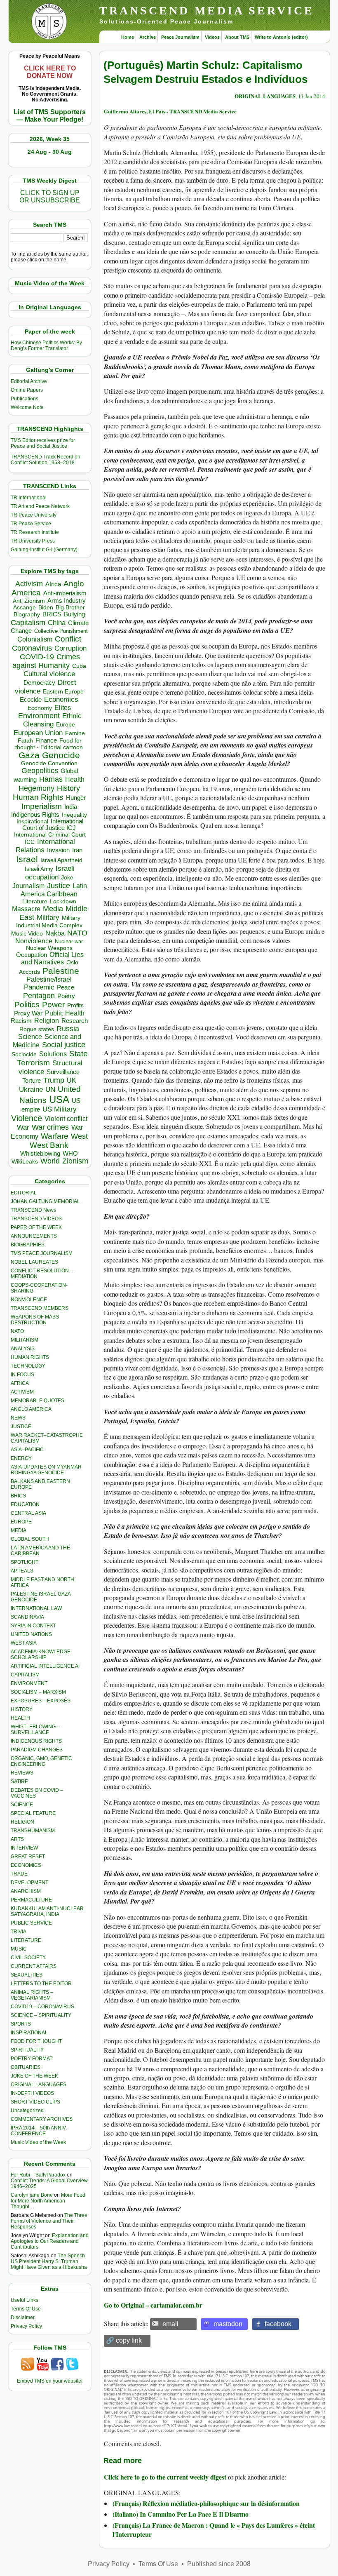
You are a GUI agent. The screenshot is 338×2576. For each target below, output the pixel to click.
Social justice (64, 1045)
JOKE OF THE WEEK (34, 2076)
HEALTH (20, 1718)
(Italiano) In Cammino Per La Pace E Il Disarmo (181, 2514)
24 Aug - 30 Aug (50, 152)
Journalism (28, 886)
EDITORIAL (24, 1193)
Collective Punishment (61, 631)
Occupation (32, 955)
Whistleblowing (40, 1153)
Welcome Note (27, 407)
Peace (66, 987)
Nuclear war (69, 941)
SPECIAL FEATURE (33, 1813)
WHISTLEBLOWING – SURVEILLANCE (35, 1730)
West (79, 1136)
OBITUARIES (26, 2067)
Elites (63, 707)
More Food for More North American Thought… (48, 2201)
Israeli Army (39, 869)
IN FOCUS (22, 1375)
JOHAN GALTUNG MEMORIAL (45, 1201)
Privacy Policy (26, 2326)
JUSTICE (21, 1427)
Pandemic (39, 987)
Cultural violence (49, 674)
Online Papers (27, 390)
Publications (25, 399)
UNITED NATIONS (31, 1634)
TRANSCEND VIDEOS (36, 1219)
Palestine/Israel (49, 979)
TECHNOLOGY (28, 1366)
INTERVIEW (24, 1848)
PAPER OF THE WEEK (36, 1227)
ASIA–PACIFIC (27, 1450)
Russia (68, 1029)
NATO (77, 933)
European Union (38, 733)
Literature (35, 901)
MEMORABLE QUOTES (38, 1401)
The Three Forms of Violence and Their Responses (49, 2221)
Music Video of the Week (38, 2142)
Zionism (75, 1161)
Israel (27, 859)
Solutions (53, 1054)
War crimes (50, 1127)
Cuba (79, 666)
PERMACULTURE (31, 1900)
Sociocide (24, 1054)
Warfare (55, 1136)
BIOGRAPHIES (28, 1245)
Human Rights (38, 797)
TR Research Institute (35, 532)
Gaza (29, 755)
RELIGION (22, 1822)
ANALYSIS (23, 1349)
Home (128, 37)
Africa (53, 584)
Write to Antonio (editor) (281, 37)
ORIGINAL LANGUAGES (39, 2085)
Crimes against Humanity (46, 661)
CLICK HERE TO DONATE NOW (50, 72)
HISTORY (22, 1709)
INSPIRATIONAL (29, 2033)
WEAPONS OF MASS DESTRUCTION (35, 1320)
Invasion (58, 850)
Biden (46, 607)
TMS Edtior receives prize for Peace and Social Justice (43, 443)
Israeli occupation (50, 873)
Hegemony (36, 788)
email (170, 2324)
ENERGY (21, 1458)
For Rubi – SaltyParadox (38, 2175)
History (68, 788)
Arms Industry (67, 601)
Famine (75, 733)
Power (53, 1005)
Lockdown (63, 901)
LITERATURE (26, 1940)
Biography (27, 615)
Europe (66, 725)
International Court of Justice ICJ (53, 825)
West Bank (49, 1145)
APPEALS (22, 1571)
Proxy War (28, 1013)
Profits (75, 1005)
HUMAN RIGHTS (30, 1357)
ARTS (17, 1839)
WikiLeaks (25, 1162)
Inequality (74, 815)
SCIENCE (22, 1805)
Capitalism (28, 622)
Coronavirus (32, 648)
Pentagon (39, 996)
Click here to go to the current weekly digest (165, 2477)
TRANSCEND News (33, 1210)
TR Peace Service (31, 524)
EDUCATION (25, 1504)
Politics (27, 1005)
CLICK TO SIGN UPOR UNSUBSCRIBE (50, 196)
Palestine (61, 971)
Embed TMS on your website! (50, 2381)
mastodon (228, 2324)
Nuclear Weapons (49, 948)
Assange (25, 608)
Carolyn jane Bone (32, 2195)
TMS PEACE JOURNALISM (42, 1253)
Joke (67, 878)
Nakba (55, 933)
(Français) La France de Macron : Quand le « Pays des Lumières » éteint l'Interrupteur (214, 2530)
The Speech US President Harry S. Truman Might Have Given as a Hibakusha (49, 2261)
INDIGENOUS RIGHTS (36, 1741)
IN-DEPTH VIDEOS (32, 2093)
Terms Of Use (26, 2309)
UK (72, 1080)
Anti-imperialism (65, 593)
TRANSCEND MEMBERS (40, 1308)
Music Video (27, 934)
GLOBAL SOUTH (30, 1539)
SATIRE (19, 1782)
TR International (29, 498)
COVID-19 (37, 657)
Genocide (61, 755)
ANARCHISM (26, 1891)
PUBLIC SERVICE (31, 1923)
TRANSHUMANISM (33, 1831)
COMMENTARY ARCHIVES (42, 2119)
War (23, 1127)
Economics (61, 699)
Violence (27, 1118)
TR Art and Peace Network (40, 506)
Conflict (68, 639)
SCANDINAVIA (27, 1617)
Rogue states (37, 1029)
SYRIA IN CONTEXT (33, 1626)
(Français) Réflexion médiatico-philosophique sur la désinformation (206, 2503)
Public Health (65, 1013)
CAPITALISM (25, 1675)
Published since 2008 (219, 2564)
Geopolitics (40, 771)
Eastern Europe (63, 692)
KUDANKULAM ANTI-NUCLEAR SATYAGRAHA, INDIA (47, 1911)
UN (50, 1089)
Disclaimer (23, 2317)
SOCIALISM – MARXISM (38, 1692)
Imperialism (42, 806)
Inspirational (32, 821)
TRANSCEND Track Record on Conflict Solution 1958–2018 (46, 460)
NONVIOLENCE (29, 1300)
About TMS (237, 37)
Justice (59, 886)
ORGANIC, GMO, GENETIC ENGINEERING (41, 1761)
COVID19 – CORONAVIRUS (42, 2007)
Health (75, 779)
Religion (47, 1021)
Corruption (70, 648)
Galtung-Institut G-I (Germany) (44, 550)
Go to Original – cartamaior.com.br (153, 2305)
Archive (148, 37)
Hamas (51, 779)
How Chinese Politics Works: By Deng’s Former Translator (46, 346)
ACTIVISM (22, 1392)
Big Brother (70, 607)
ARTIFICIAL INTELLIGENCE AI (45, 1666)
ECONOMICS (26, 1865)
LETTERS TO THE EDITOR (41, 1984)
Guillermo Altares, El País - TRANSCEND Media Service (170, 111)
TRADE (19, 1874)
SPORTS (21, 2024)
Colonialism (35, 639)
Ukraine (31, 1089)
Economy (40, 708)
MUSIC (19, 1949)
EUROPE (21, 1522)
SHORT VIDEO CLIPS (35, 2102)
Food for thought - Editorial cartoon (49, 744)
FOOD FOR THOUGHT (36, 2041)
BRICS (52, 614)
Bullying (74, 614)
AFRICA (20, 1383)
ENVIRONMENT (29, 1683)
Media (53, 909)
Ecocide (31, 700)
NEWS (18, 1418)
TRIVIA (19, 1932)
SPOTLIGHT (25, 1562)
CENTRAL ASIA (28, 1513)
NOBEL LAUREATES (34, 1262)
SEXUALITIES (27, 1975)
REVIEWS (22, 1773)
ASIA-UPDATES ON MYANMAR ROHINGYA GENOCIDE (46, 1470)
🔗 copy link (124, 2340)
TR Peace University (34, 515)
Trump (54, 1080)
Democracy (39, 683)
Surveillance (63, 1072)
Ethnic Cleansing (52, 720)
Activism (29, 584)
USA (59, 1099)
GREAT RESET (28, 1857)
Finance (46, 740)
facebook (278, 2324)
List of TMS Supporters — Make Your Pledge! (50, 116)
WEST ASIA (24, 1643)
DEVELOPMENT (29, 1883)
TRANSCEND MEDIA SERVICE (207, 11)
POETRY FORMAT (32, 2059)
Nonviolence (34, 941)
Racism (21, 1021)
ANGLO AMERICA (31, 1409)
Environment (39, 716)
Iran (77, 850)
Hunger (76, 798)
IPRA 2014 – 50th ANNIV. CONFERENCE (39, 2131)
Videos (212, 37)
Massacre (26, 909)
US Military (60, 1109)
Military (48, 917)
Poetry (66, 996)
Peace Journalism (180, 37)
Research (75, 1021)
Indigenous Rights (35, 814)
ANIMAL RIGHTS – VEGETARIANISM (32, 1995)
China (57, 623)
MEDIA (19, 1530)
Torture (32, 1080)
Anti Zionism (29, 601)
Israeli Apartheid (61, 860)
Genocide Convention (49, 763)
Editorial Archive (29, 381)
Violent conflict (66, 1119)
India (71, 807)
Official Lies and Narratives (52, 958)
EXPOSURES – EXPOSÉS (41, 1701)
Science (30, 1037)
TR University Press (33, 541)
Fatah (25, 741)
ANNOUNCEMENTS (34, 1236)
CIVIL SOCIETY (28, 1958)
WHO (70, 1153)
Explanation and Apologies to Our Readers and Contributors (50, 2241)
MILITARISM (25, 1340)
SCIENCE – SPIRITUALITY (41, 2015)
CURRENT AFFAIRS (34, 1966)
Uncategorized (27, 2111)
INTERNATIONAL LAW (36, 1608)
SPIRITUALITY (27, 2050)
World (50, 1161)
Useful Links (25, 2300)
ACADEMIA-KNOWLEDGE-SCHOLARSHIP (41, 1655)
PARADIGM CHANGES (37, 1750)
